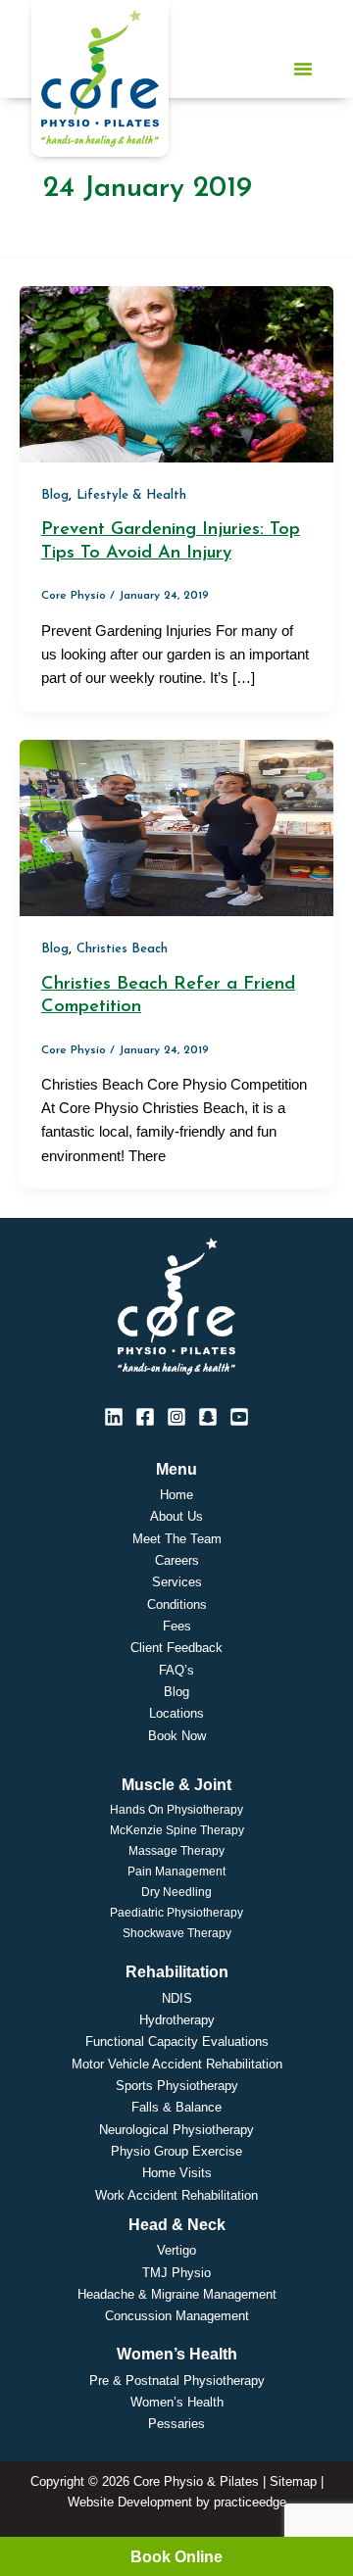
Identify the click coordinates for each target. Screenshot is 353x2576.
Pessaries (176, 2424)
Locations (176, 1713)
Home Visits (177, 2173)
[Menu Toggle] (303, 69)
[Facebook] (145, 1417)
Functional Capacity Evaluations (177, 2041)
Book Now (177, 1736)
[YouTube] (239, 1417)
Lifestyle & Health (131, 495)
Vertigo (176, 2250)
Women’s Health (177, 2402)
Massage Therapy (176, 1851)
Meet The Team (177, 1539)
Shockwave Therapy (177, 1933)
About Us (176, 1516)
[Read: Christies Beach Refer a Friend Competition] (176, 827)
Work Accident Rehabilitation (176, 2195)
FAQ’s (176, 1670)
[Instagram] (176, 1417)
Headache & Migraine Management (177, 2294)
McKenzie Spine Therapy (177, 1830)
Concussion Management (177, 2316)
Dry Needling (176, 1892)
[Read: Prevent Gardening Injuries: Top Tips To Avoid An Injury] (176, 373)
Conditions (177, 1604)
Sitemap (293, 2481)
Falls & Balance (176, 2107)
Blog (55, 495)
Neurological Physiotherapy (176, 2130)
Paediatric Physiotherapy (176, 1913)
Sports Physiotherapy (177, 2086)
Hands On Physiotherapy (176, 1810)
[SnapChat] (208, 1417)
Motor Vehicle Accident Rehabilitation (177, 2064)
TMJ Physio (176, 2273)
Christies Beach (122, 949)
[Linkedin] (114, 1417)
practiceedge (250, 2502)
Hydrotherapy (177, 2020)
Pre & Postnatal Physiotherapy (177, 2381)
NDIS (177, 1998)
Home (176, 1495)
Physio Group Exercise (176, 2151)
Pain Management (176, 1871)
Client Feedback (176, 1648)
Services (177, 1582)
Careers (177, 1560)
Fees (177, 1626)
